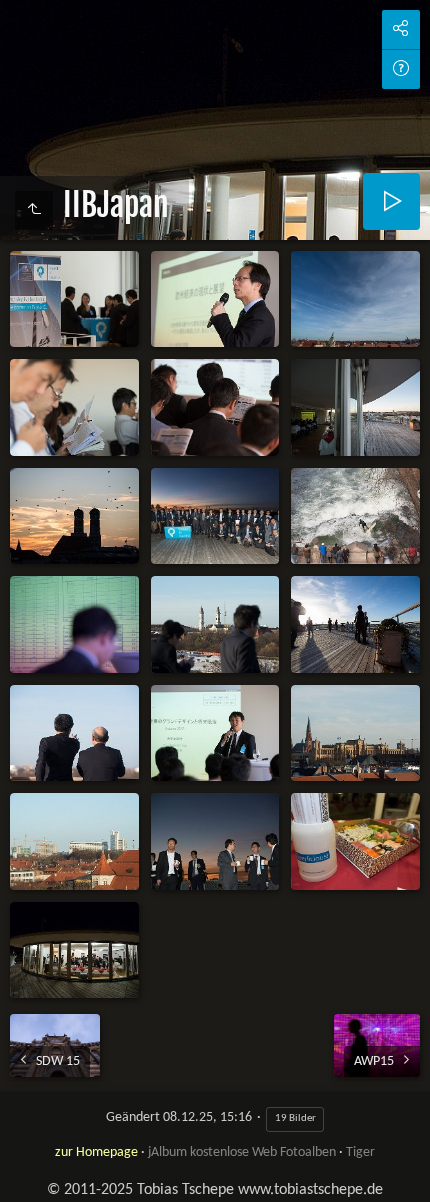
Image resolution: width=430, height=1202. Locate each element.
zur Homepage (96, 1152)
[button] (24, 1177)
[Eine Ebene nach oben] (34, 210)
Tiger (360, 1152)
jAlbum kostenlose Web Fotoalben (242, 1152)
